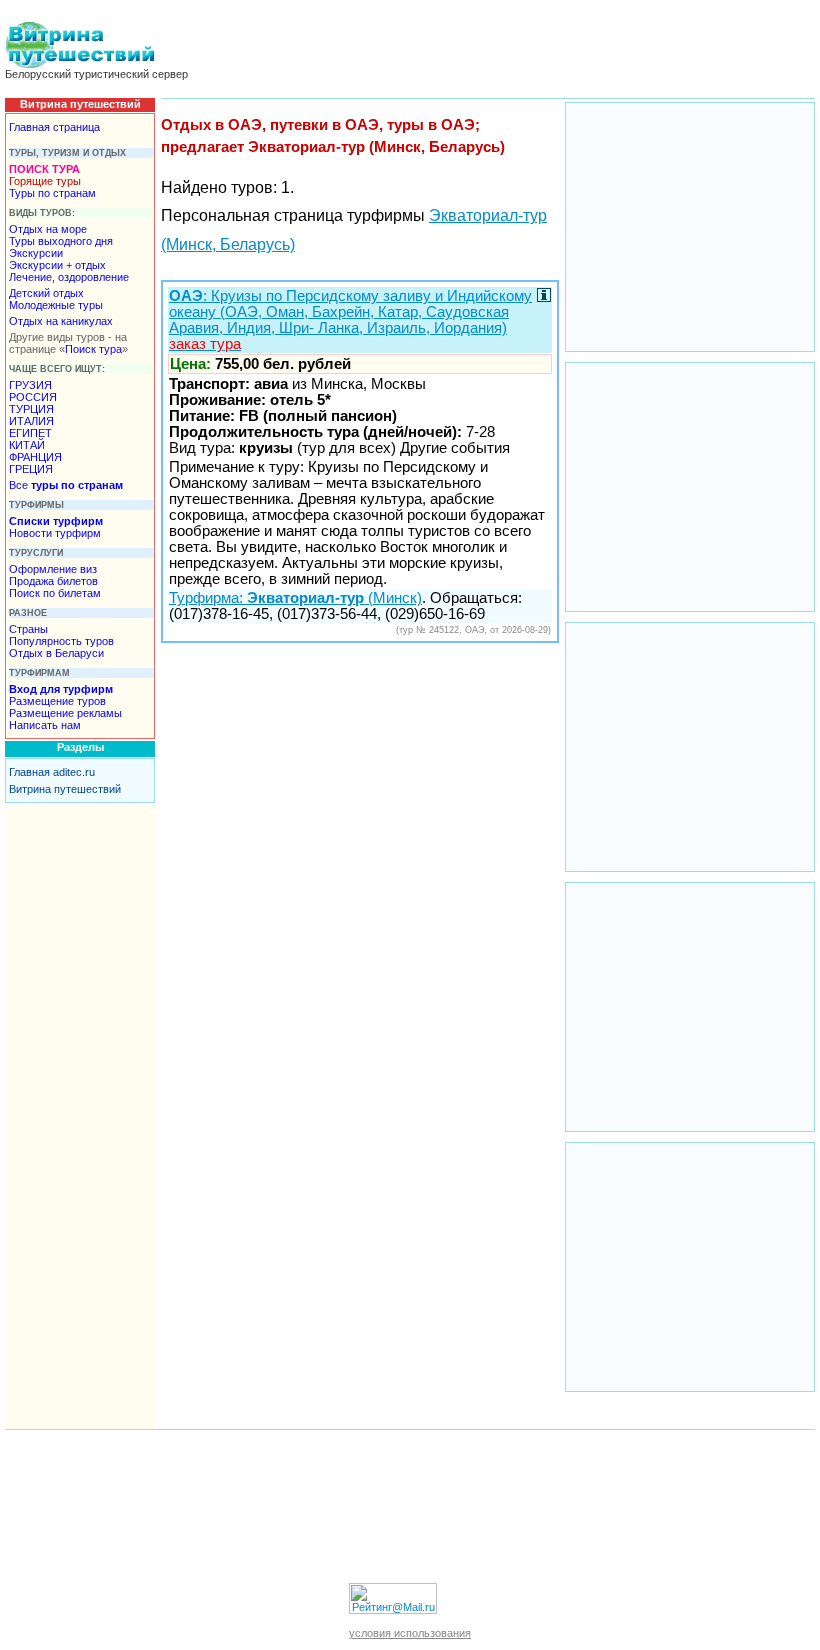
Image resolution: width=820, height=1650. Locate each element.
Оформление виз (53, 569)
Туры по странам (52, 193)
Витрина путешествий (65, 789)
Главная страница (54, 127)
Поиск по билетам (55, 593)
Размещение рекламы (65, 713)
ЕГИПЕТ (30, 433)
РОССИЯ (33, 397)
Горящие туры (45, 181)
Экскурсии (36, 253)
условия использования (410, 1633)
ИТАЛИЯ (31, 421)
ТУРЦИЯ (31, 409)
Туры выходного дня (61, 241)
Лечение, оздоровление (69, 277)
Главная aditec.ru (52, 772)
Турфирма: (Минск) (295, 598)
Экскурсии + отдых (57, 265)
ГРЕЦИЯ (31, 469)
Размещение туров (57, 701)
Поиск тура (93, 349)
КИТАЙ (27, 445)
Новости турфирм (55, 533)
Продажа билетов (53, 581)
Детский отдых (46, 293)
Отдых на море (48, 229)
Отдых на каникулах (61, 321)
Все (66, 485)
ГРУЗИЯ (30, 385)
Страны (28, 629)
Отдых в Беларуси (56, 653)
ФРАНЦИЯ (35, 457)
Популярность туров (61, 641)
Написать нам (45, 725)
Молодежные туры (56, 305)
